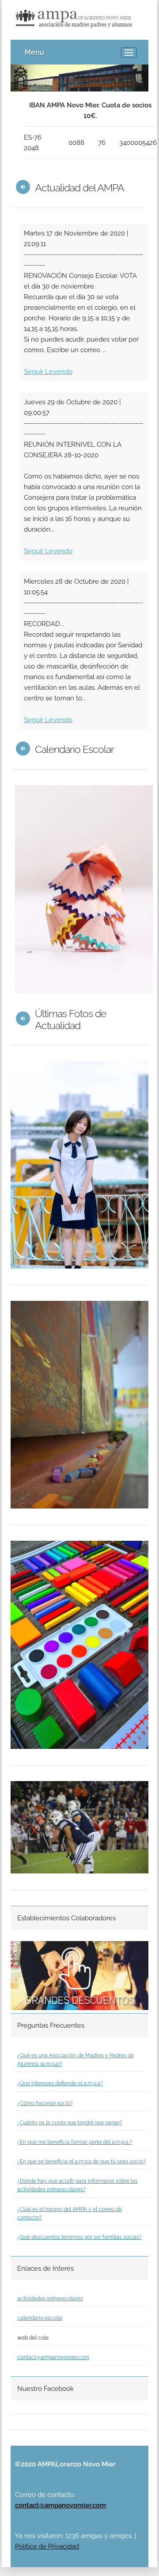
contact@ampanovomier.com (53, 2357)
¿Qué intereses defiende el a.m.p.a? (60, 2083)
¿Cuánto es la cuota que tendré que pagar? (70, 2123)
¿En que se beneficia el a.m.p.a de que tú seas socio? (81, 2162)
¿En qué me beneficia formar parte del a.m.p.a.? (75, 2142)
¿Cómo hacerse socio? (45, 2103)
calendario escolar (40, 2318)
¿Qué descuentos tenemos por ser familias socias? (79, 2237)
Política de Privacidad (47, 2546)
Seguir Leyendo (48, 372)
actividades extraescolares (50, 2299)
